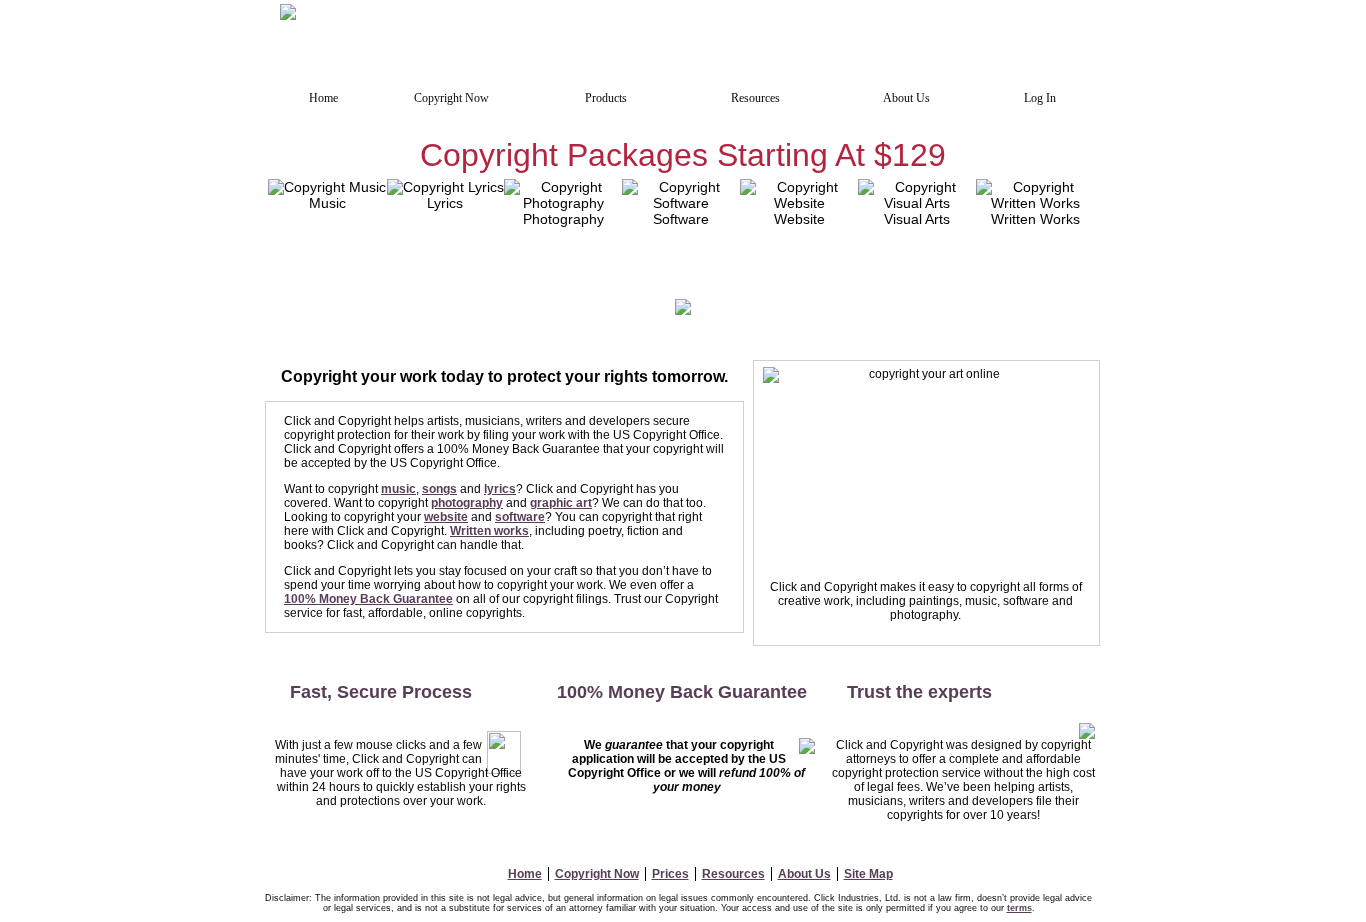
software (520, 517)
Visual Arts (917, 219)
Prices (670, 874)
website (446, 517)
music (398, 489)
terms (1019, 908)
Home (525, 874)
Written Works (1035, 219)
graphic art (561, 503)
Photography (563, 219)
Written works (489, 531)
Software (681, 219)
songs (439, 489)
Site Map (868, 874)
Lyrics (445, 203)
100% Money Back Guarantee (368, 599)
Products (606, 98)
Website (799, 219)
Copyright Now (597, 874)
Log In (1040, 98)
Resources (733, 874)
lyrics (500, 489)
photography (467, 503)
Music (327, 203)
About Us (804, 874)
